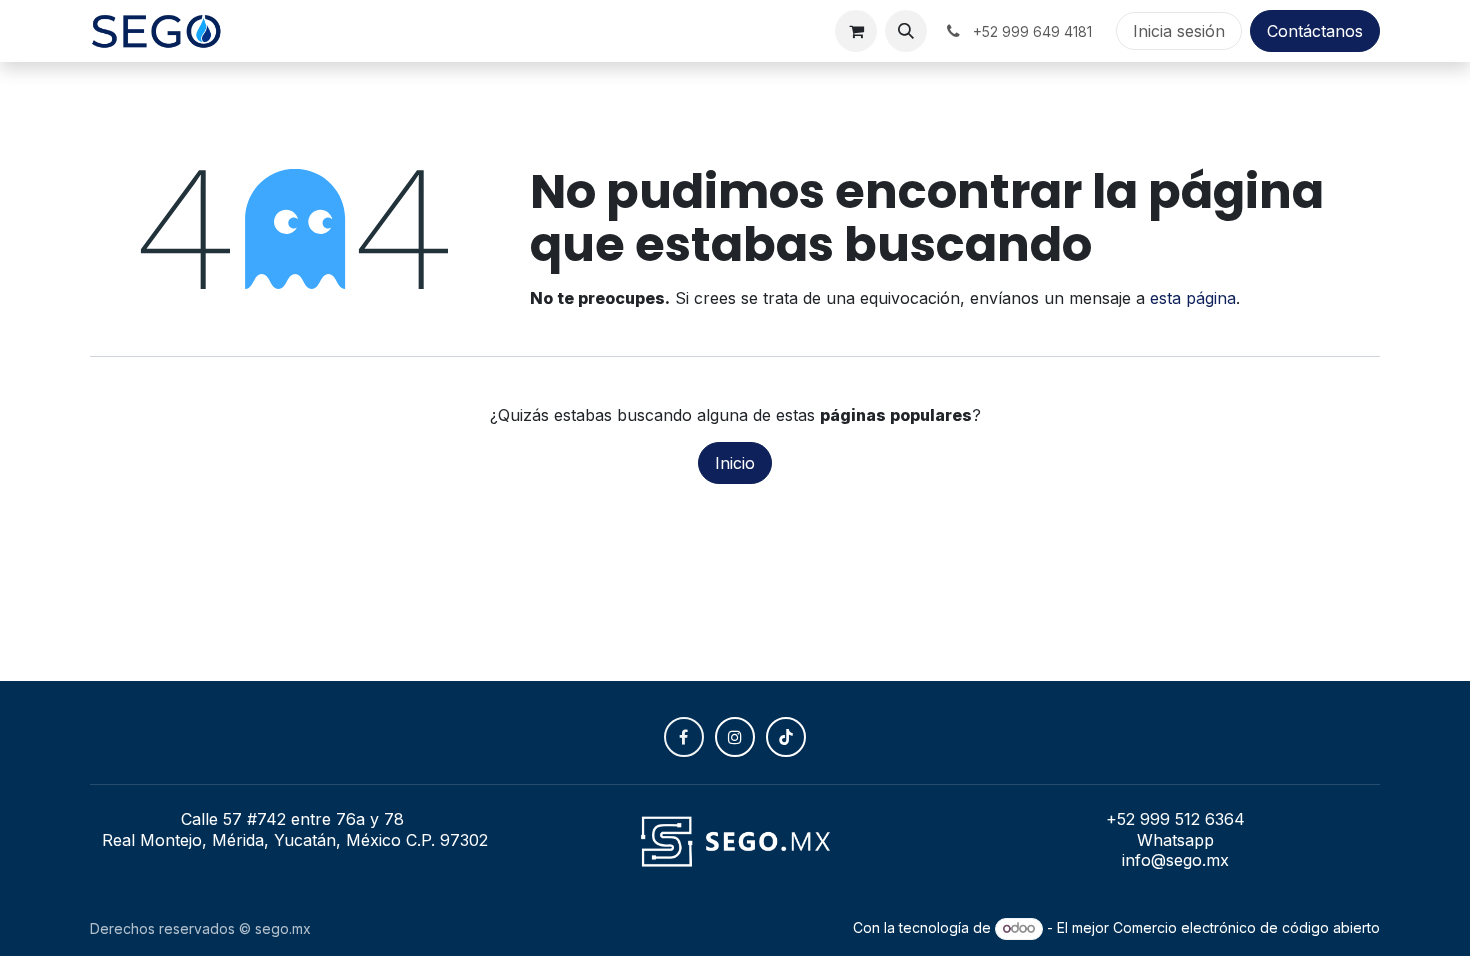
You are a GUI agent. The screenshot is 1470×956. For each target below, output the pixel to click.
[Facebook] (684, 737)
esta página (1193, 298)
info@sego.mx (1175, 860)
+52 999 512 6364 (1175, 819)
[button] (906, 31)
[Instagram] (735, 737)
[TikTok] (786, 737)
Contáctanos (1315, 31)
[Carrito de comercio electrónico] (856, 31)
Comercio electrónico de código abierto (1246, 927)
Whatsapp (1175, 840)
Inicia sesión (1179, 31)
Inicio (735, 463)
